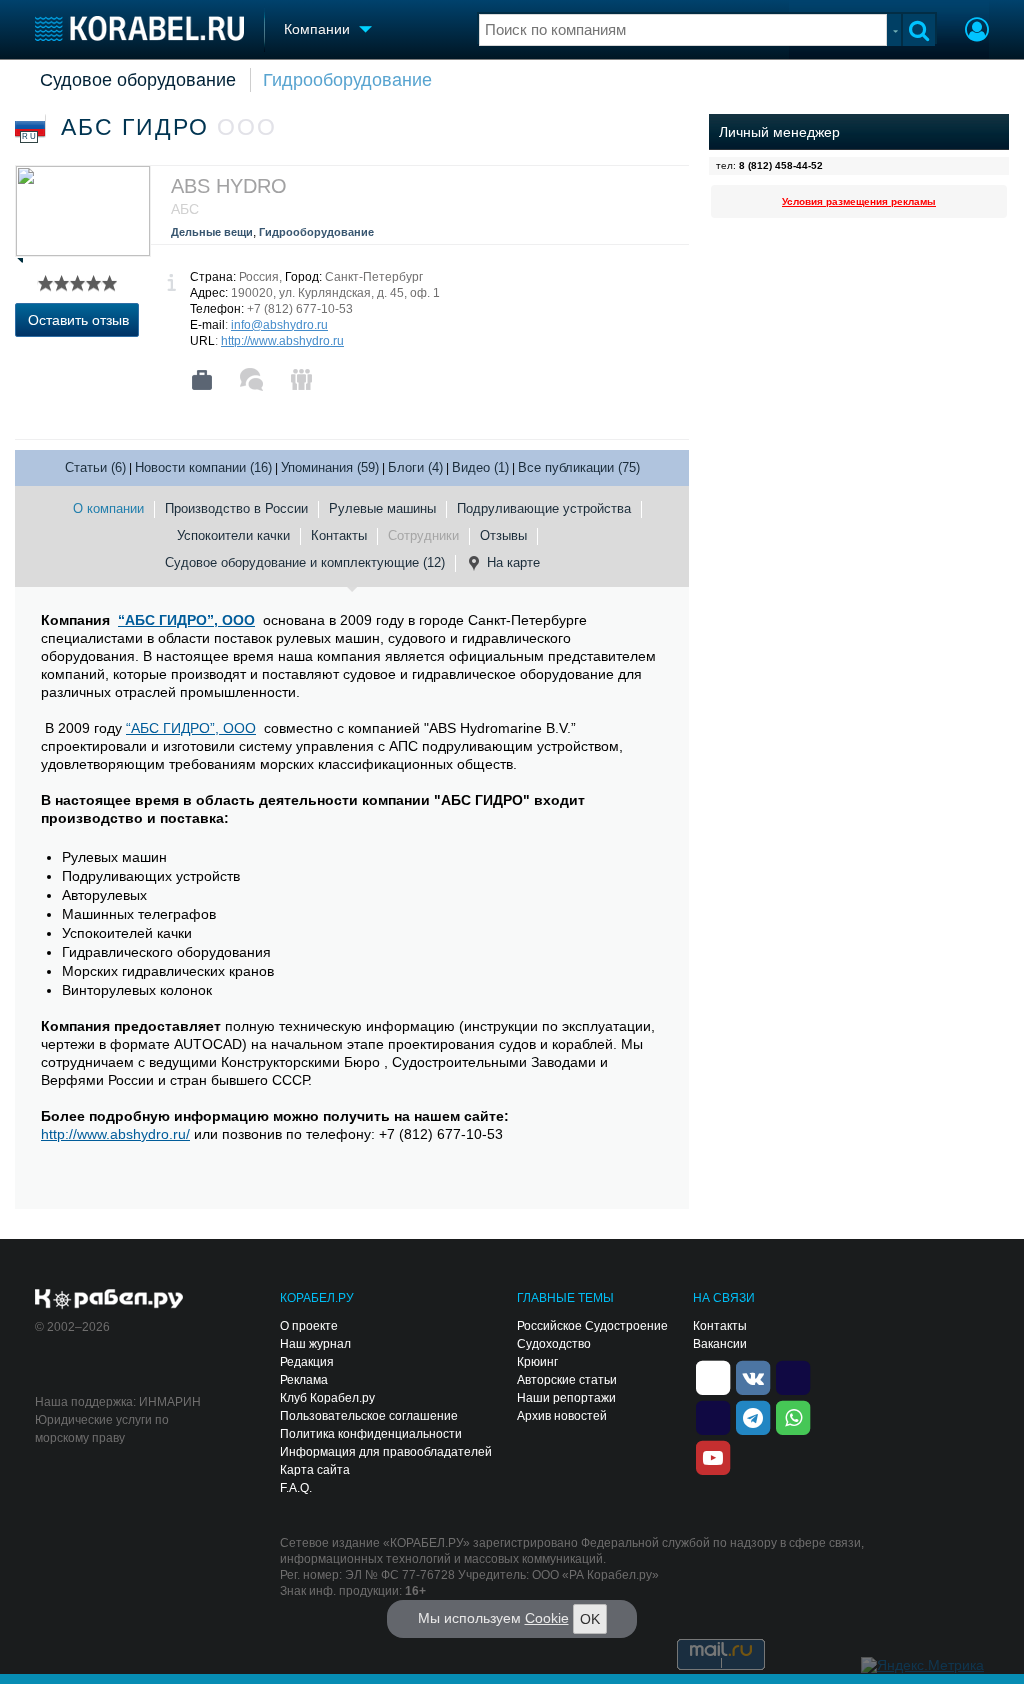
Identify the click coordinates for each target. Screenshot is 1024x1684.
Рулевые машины (382, 508)
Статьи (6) (95, 467)
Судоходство (554, 1344)
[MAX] (713, 1416)
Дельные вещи (212, 232)
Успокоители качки (233, 535)
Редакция (307, 1362)
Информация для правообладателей (386, 1452)
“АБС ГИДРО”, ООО (186, 620)
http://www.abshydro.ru (282, 341)
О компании (108, 508)
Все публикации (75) (579, 467)
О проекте (309, 1326)
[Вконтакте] (753, 1376)
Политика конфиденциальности (371, 1434)
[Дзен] (713, 1376)
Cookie (547, 1618)
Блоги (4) (415, 467)
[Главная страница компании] (202, 380)
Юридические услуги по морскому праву (102, 1429)
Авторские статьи (567, 1380)
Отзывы (503, 535)
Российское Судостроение (592, 1326)
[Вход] (977, 32)
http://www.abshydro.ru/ (115, 1134)
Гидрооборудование (347, 80)
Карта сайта (315, 1470)
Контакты (339, 535)
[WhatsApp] (793, 1416)
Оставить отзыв (78, 320)
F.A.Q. (296, 1488)
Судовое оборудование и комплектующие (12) (305, 562)
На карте (513, 562)
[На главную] (139, 28)
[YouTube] (713, 1456)
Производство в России (236, 508)
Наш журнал (315, 1344)
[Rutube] (793, 1376)
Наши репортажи (566, 1398)
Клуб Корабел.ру (327, 1398)
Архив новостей (562, 1416)
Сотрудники (423, 535)
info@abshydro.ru (279, 325)
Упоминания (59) (330, 467)
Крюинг (537, 1362)
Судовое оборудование (138, 80)
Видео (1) (480, 467)
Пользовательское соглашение (369, 1416)
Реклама (304, 1380)
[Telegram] (753, 1416)
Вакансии (720, 1344)
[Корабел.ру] (109, 1300)
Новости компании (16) (203, 467)
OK (590, 1619)
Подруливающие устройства (544, 508)
